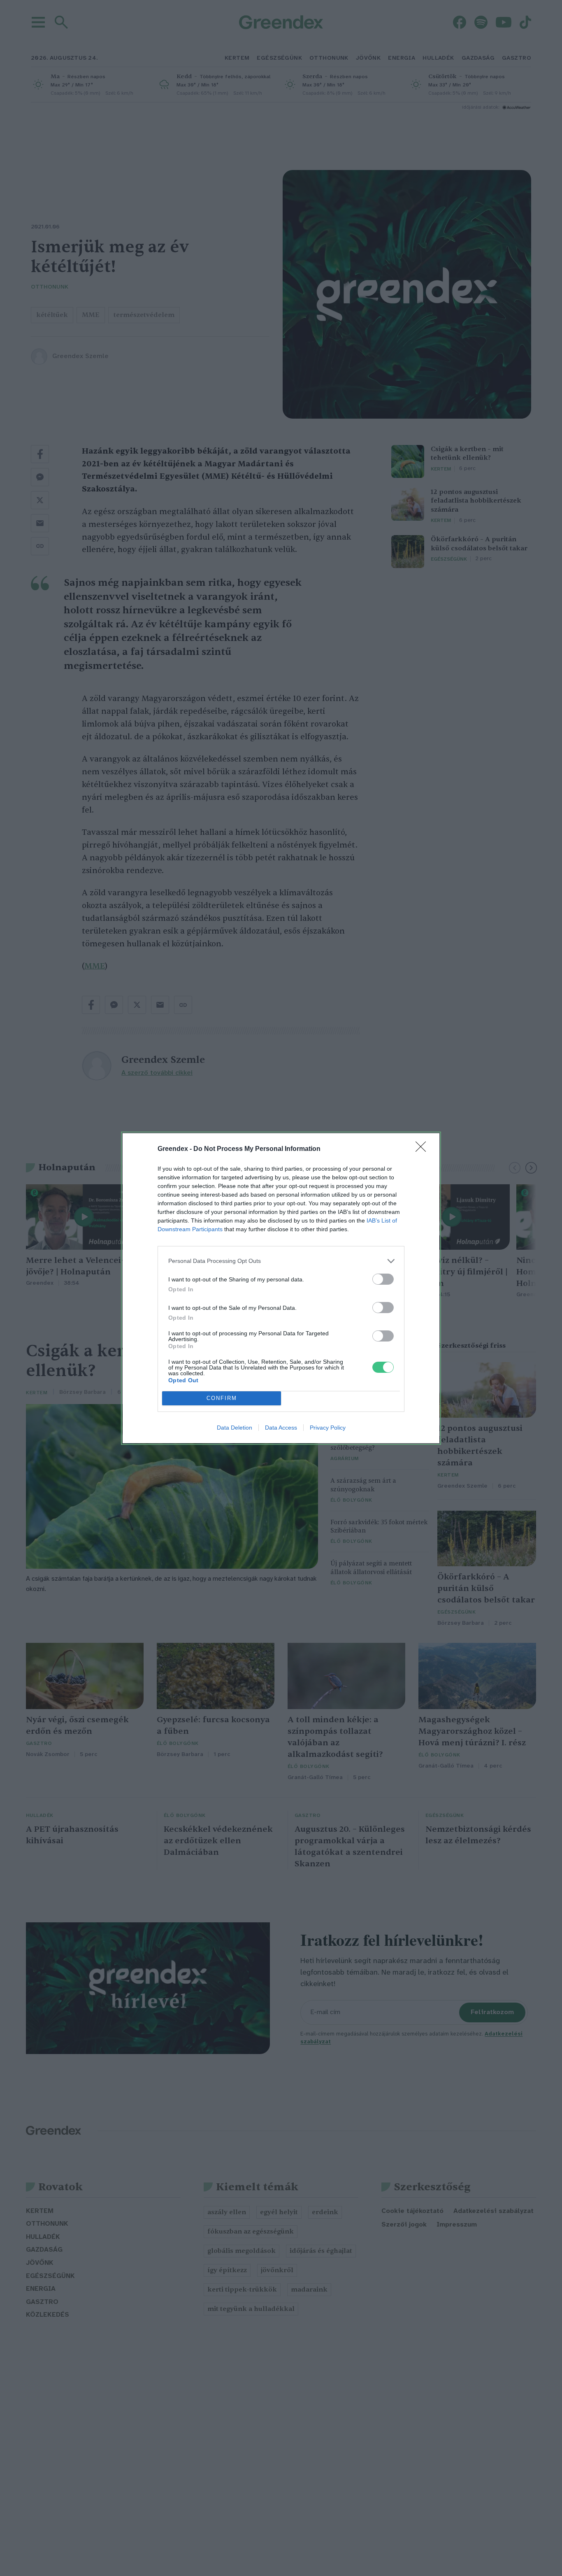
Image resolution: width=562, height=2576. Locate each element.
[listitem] (281, 1261)
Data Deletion (235, 1428)
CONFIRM (222, 1398)
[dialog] (281, 1288)
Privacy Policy (328, 1428)
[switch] (383, 1279)
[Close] (423, 1149)
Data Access (281, 1428)
